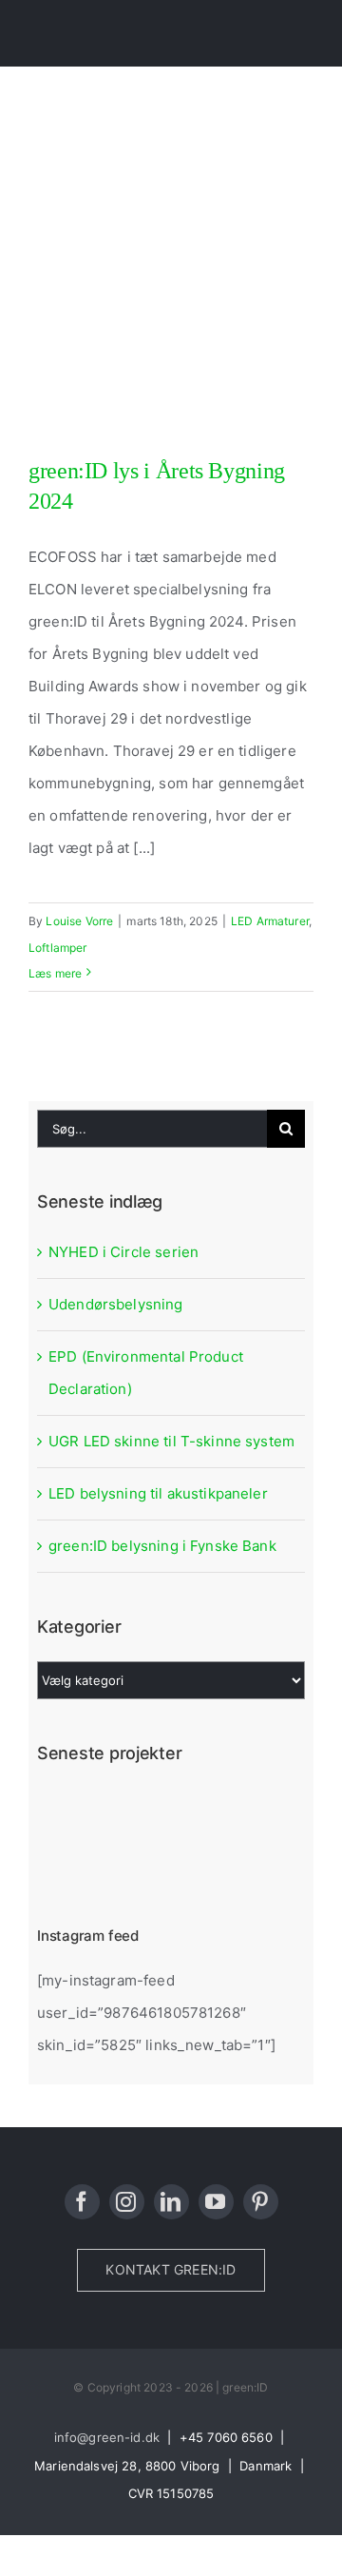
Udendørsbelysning (116, 1304)
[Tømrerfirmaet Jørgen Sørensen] (139, 1812)
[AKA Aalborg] (209, 1860)
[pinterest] (261, 2202)
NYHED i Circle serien (123, 1252)
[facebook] (82, 2202)
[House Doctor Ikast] (70, 1812)
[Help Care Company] (139, 1860)
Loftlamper (58, 948)
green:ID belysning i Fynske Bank (162, 1546)
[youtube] (216, 2202)
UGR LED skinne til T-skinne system (171, 1441)
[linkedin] (171, 2202)
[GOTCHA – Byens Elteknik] (209, 1812)
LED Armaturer (270, 921)
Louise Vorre (79, 921)
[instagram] (127, 2202)
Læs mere (55, 973)
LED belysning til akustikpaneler (158, 1493)
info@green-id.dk (107, 2437)
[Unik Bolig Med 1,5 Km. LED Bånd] (70, 1860)
